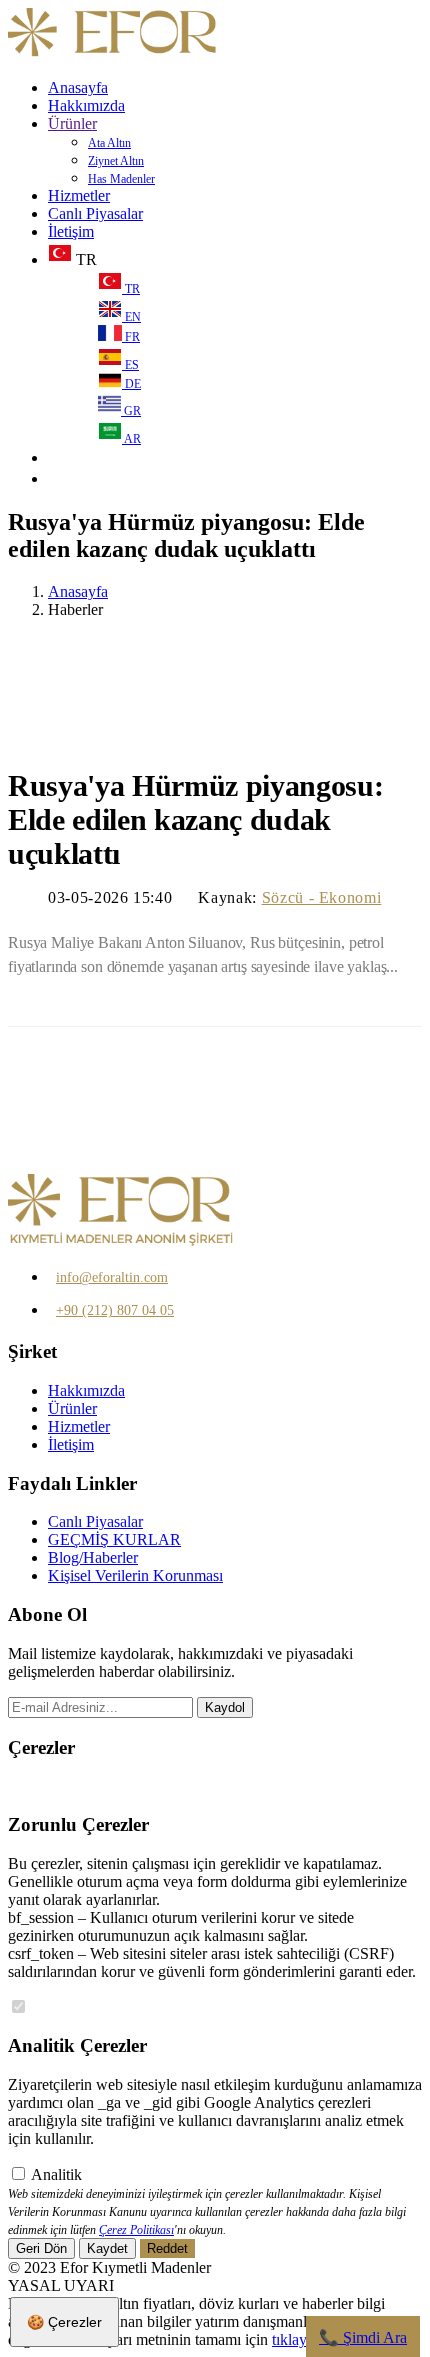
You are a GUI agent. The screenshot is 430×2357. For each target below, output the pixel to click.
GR (131, 411)
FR (131, 337)
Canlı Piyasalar (95, 213)
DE (131, 384)
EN (131, 317)
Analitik (56, 2174)
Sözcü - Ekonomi (322, 897)
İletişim (71, 231)
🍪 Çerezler (64, 2322)
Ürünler (72, 123)
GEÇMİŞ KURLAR (114, 1539)
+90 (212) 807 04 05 (115, 1310)
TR (131, 289)
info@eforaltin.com (112, 1277)
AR (131, 439)
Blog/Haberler (93, 1557)
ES (130, 365)
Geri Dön (41, 2248)
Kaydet (107, 2248)
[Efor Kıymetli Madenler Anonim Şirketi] (113, 53)
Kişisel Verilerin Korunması (135, 1575)
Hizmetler (79, 195)
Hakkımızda (86, 105)
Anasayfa (78, 87)
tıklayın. (297, 2339)
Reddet (167, 2248)
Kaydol (225, 1707)
